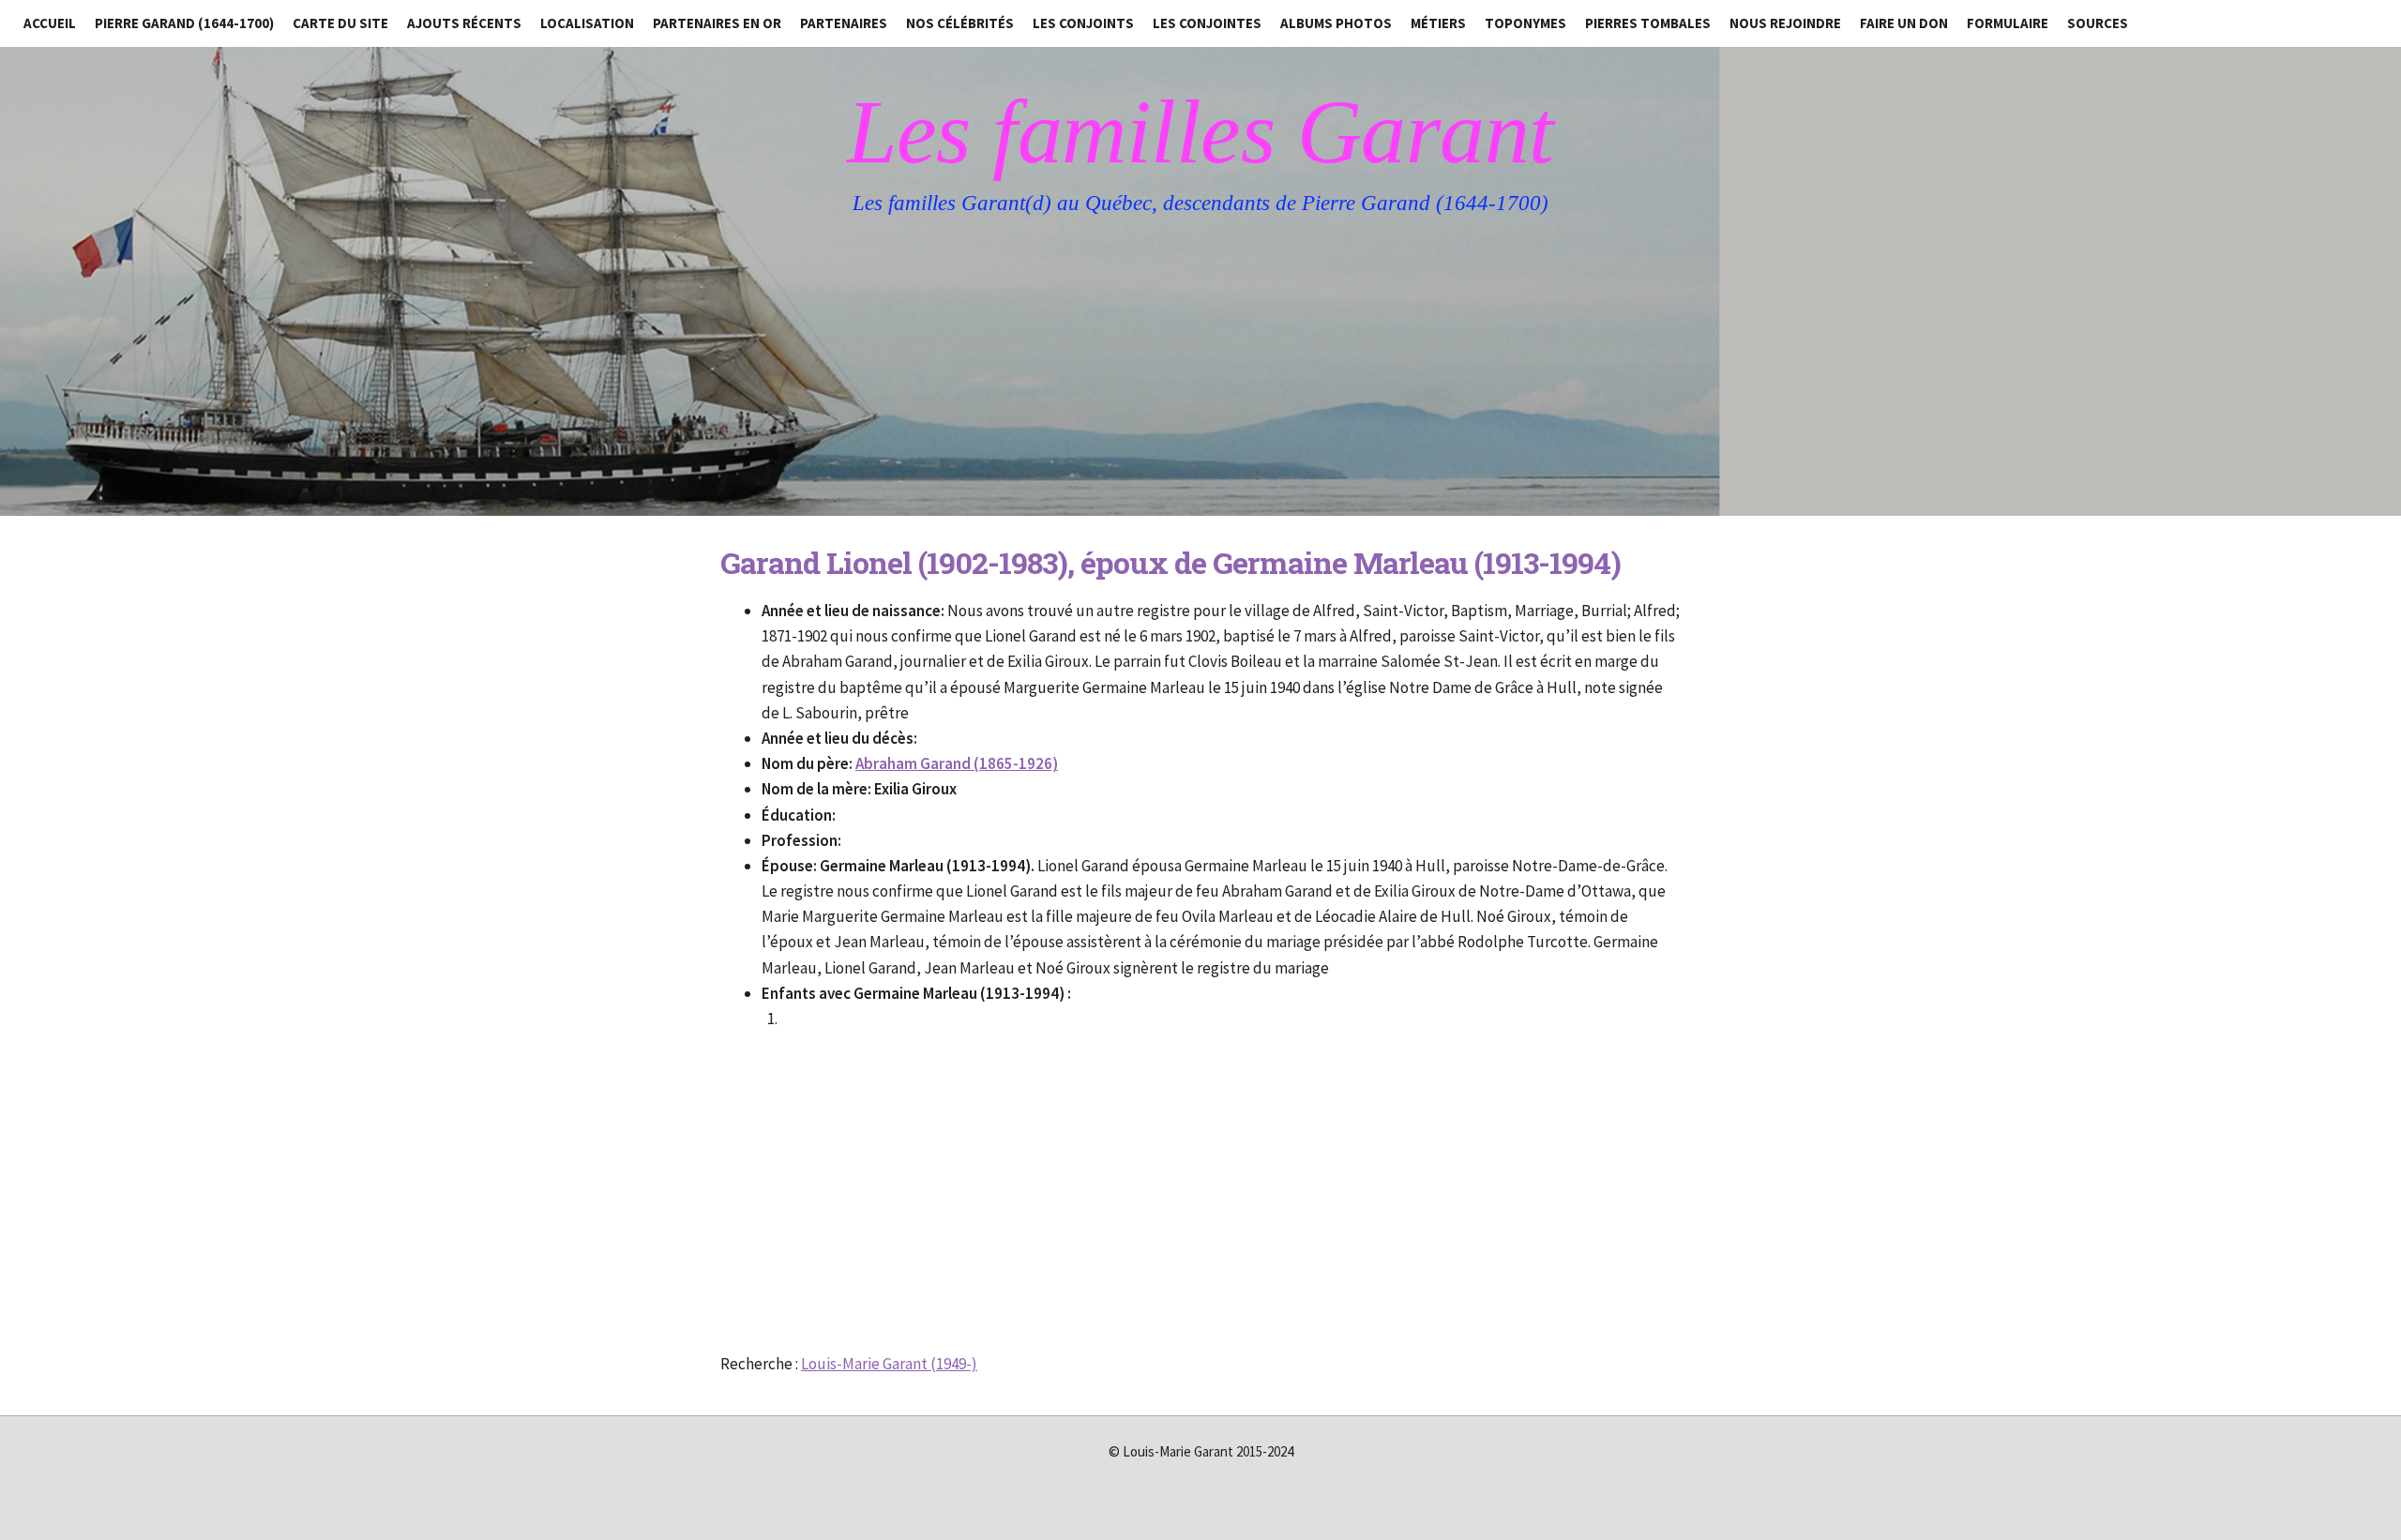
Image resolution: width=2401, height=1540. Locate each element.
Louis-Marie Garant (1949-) (889, 1364)
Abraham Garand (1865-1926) (957, 763)
